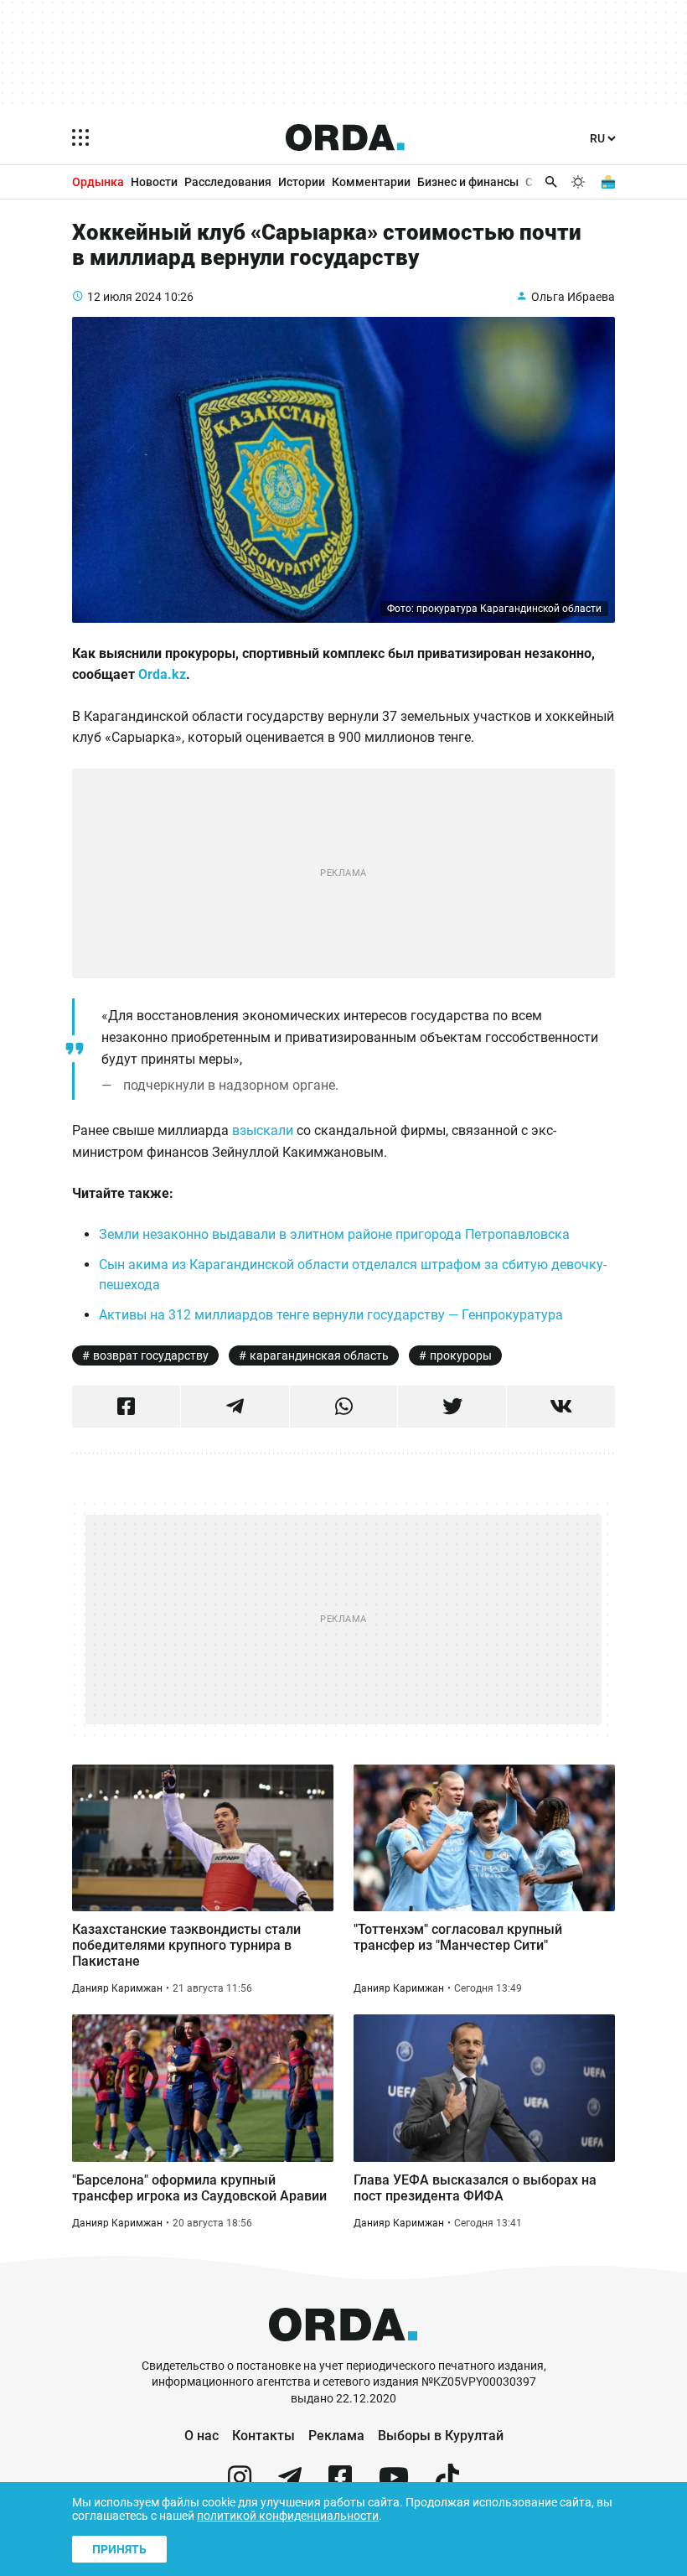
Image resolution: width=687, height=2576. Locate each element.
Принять (119, 2549)
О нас (201, 2436)
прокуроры (461, 1355)
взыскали (263, 1130)
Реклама (336, 2436)
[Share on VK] (561, 1407)
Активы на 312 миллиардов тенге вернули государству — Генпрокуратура (331, 1315)
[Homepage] (345, 137)
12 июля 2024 (124, 297)
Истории (302, 182)
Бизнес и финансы (468, 182)
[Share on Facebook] (126, 1407)
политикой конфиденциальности (288, 2516)
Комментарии (371, 182)
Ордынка (98, 182)
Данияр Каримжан (117, 1988)
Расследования (228, 182)
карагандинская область (319, 1355)
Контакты (263, 2436)
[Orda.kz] (343, 2350)
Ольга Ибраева (573, 297)
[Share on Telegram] (235, 1407)
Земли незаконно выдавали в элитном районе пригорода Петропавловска (334, 1234)
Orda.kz (162, 674)
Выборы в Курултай (441, 2436)
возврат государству (151, 1355)
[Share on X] (452, 1407)
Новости (154, 182)
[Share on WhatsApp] (344, 1407)
